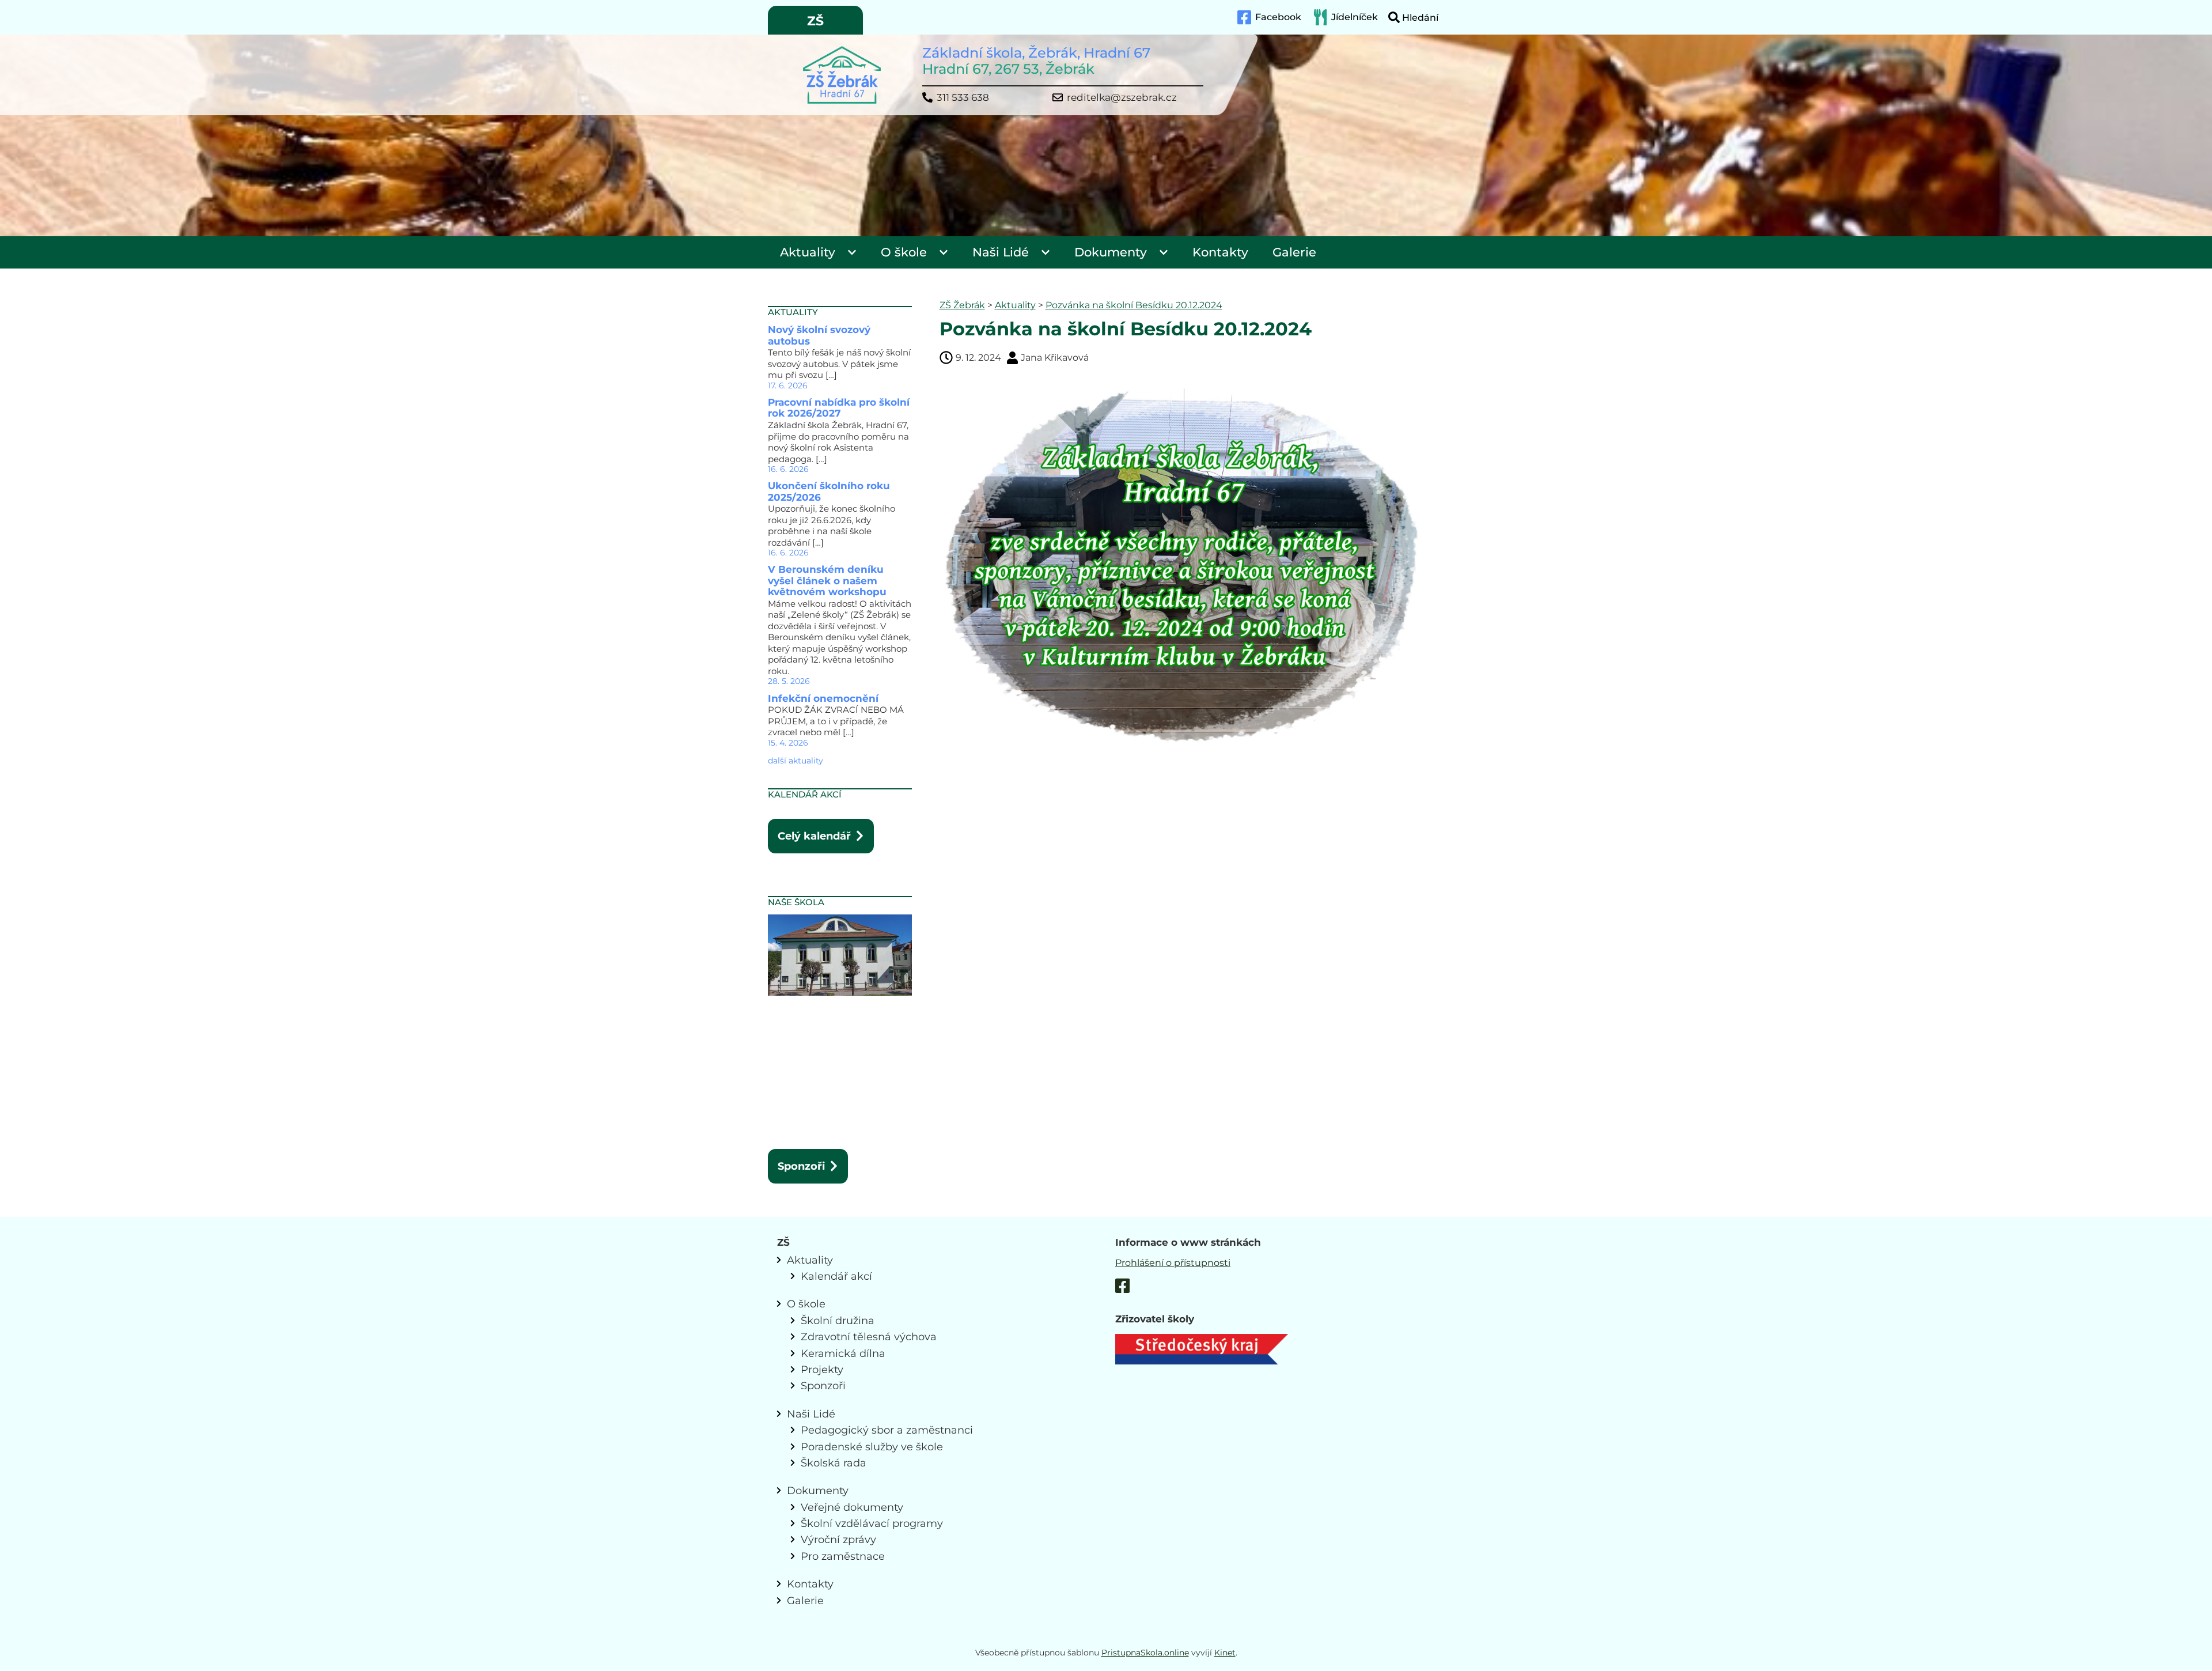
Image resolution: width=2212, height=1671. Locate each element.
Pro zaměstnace (843, 1556)
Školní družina (838, 1320)
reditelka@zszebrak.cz (1122, 98)
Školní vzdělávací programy (872, 1523)
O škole (904, 252)
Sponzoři (801, 1166)
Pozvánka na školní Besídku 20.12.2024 (1134, 305)
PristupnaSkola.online (1145, 1653)
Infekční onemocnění (823, 698)
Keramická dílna (843, 1353)
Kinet (1225, 1653)
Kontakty (1220, 252)
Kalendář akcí (836, 1276)
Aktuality (808, 252)
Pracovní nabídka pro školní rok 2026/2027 (839, 408)
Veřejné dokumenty (852, 1507)
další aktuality (796, 761)
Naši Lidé (1001, 252)
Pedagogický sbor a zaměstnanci (887, 1430)
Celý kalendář (814, 836)
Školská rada (834, 1463)
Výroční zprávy (838, 1539)
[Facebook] (1122, 1288)
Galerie (1294, 252)
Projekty (822, 1369)
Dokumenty (1111, 252)
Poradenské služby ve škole (872, 1447)
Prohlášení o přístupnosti (1173, 1263)
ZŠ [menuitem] (815, 21)
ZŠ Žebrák (962, 305)
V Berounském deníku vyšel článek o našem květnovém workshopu (827, 581)
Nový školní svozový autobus (819, 335)
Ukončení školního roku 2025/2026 (829, 492)
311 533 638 (963, 98)
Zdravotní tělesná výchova (869, 1337)
